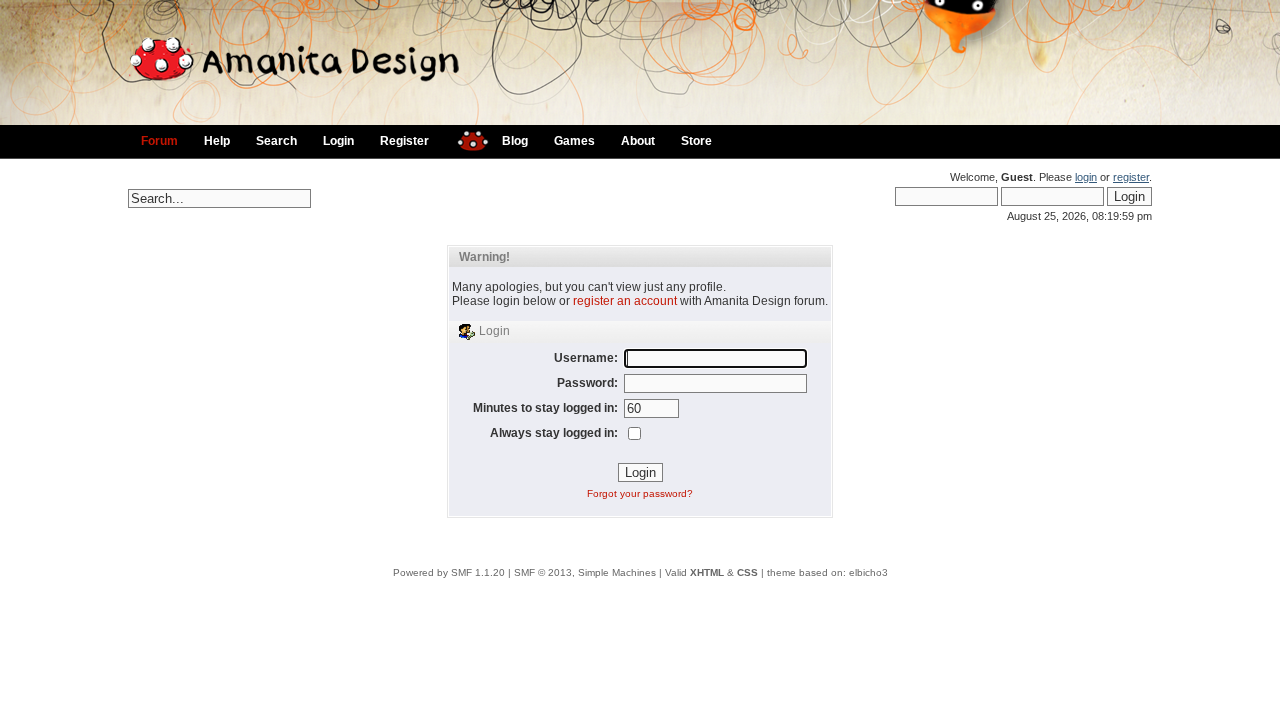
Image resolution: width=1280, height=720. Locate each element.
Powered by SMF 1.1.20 (449, 572)
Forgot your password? (640, 493)
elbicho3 (868, 572)
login (1086, 177)
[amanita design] (465, 138)
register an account (625, 301)
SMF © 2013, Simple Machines (585, 572)
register (1131, 177)
